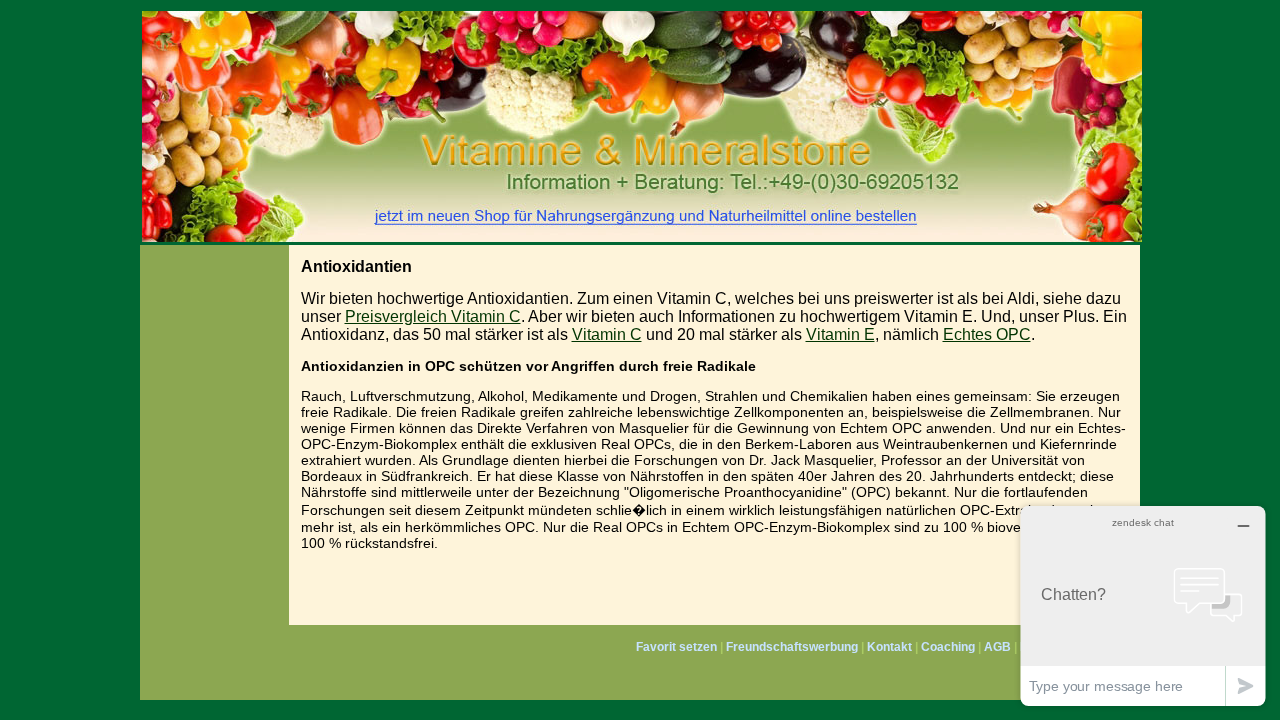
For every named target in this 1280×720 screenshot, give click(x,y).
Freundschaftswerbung (792, 647)
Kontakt (889, 647)
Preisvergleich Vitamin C (433, 316)
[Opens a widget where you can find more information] (1143, 605)
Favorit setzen (676, 647)
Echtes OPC (987, 334)
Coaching (948, 647)
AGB (997, 647)
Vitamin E (840, 334)
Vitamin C (607, 334)
